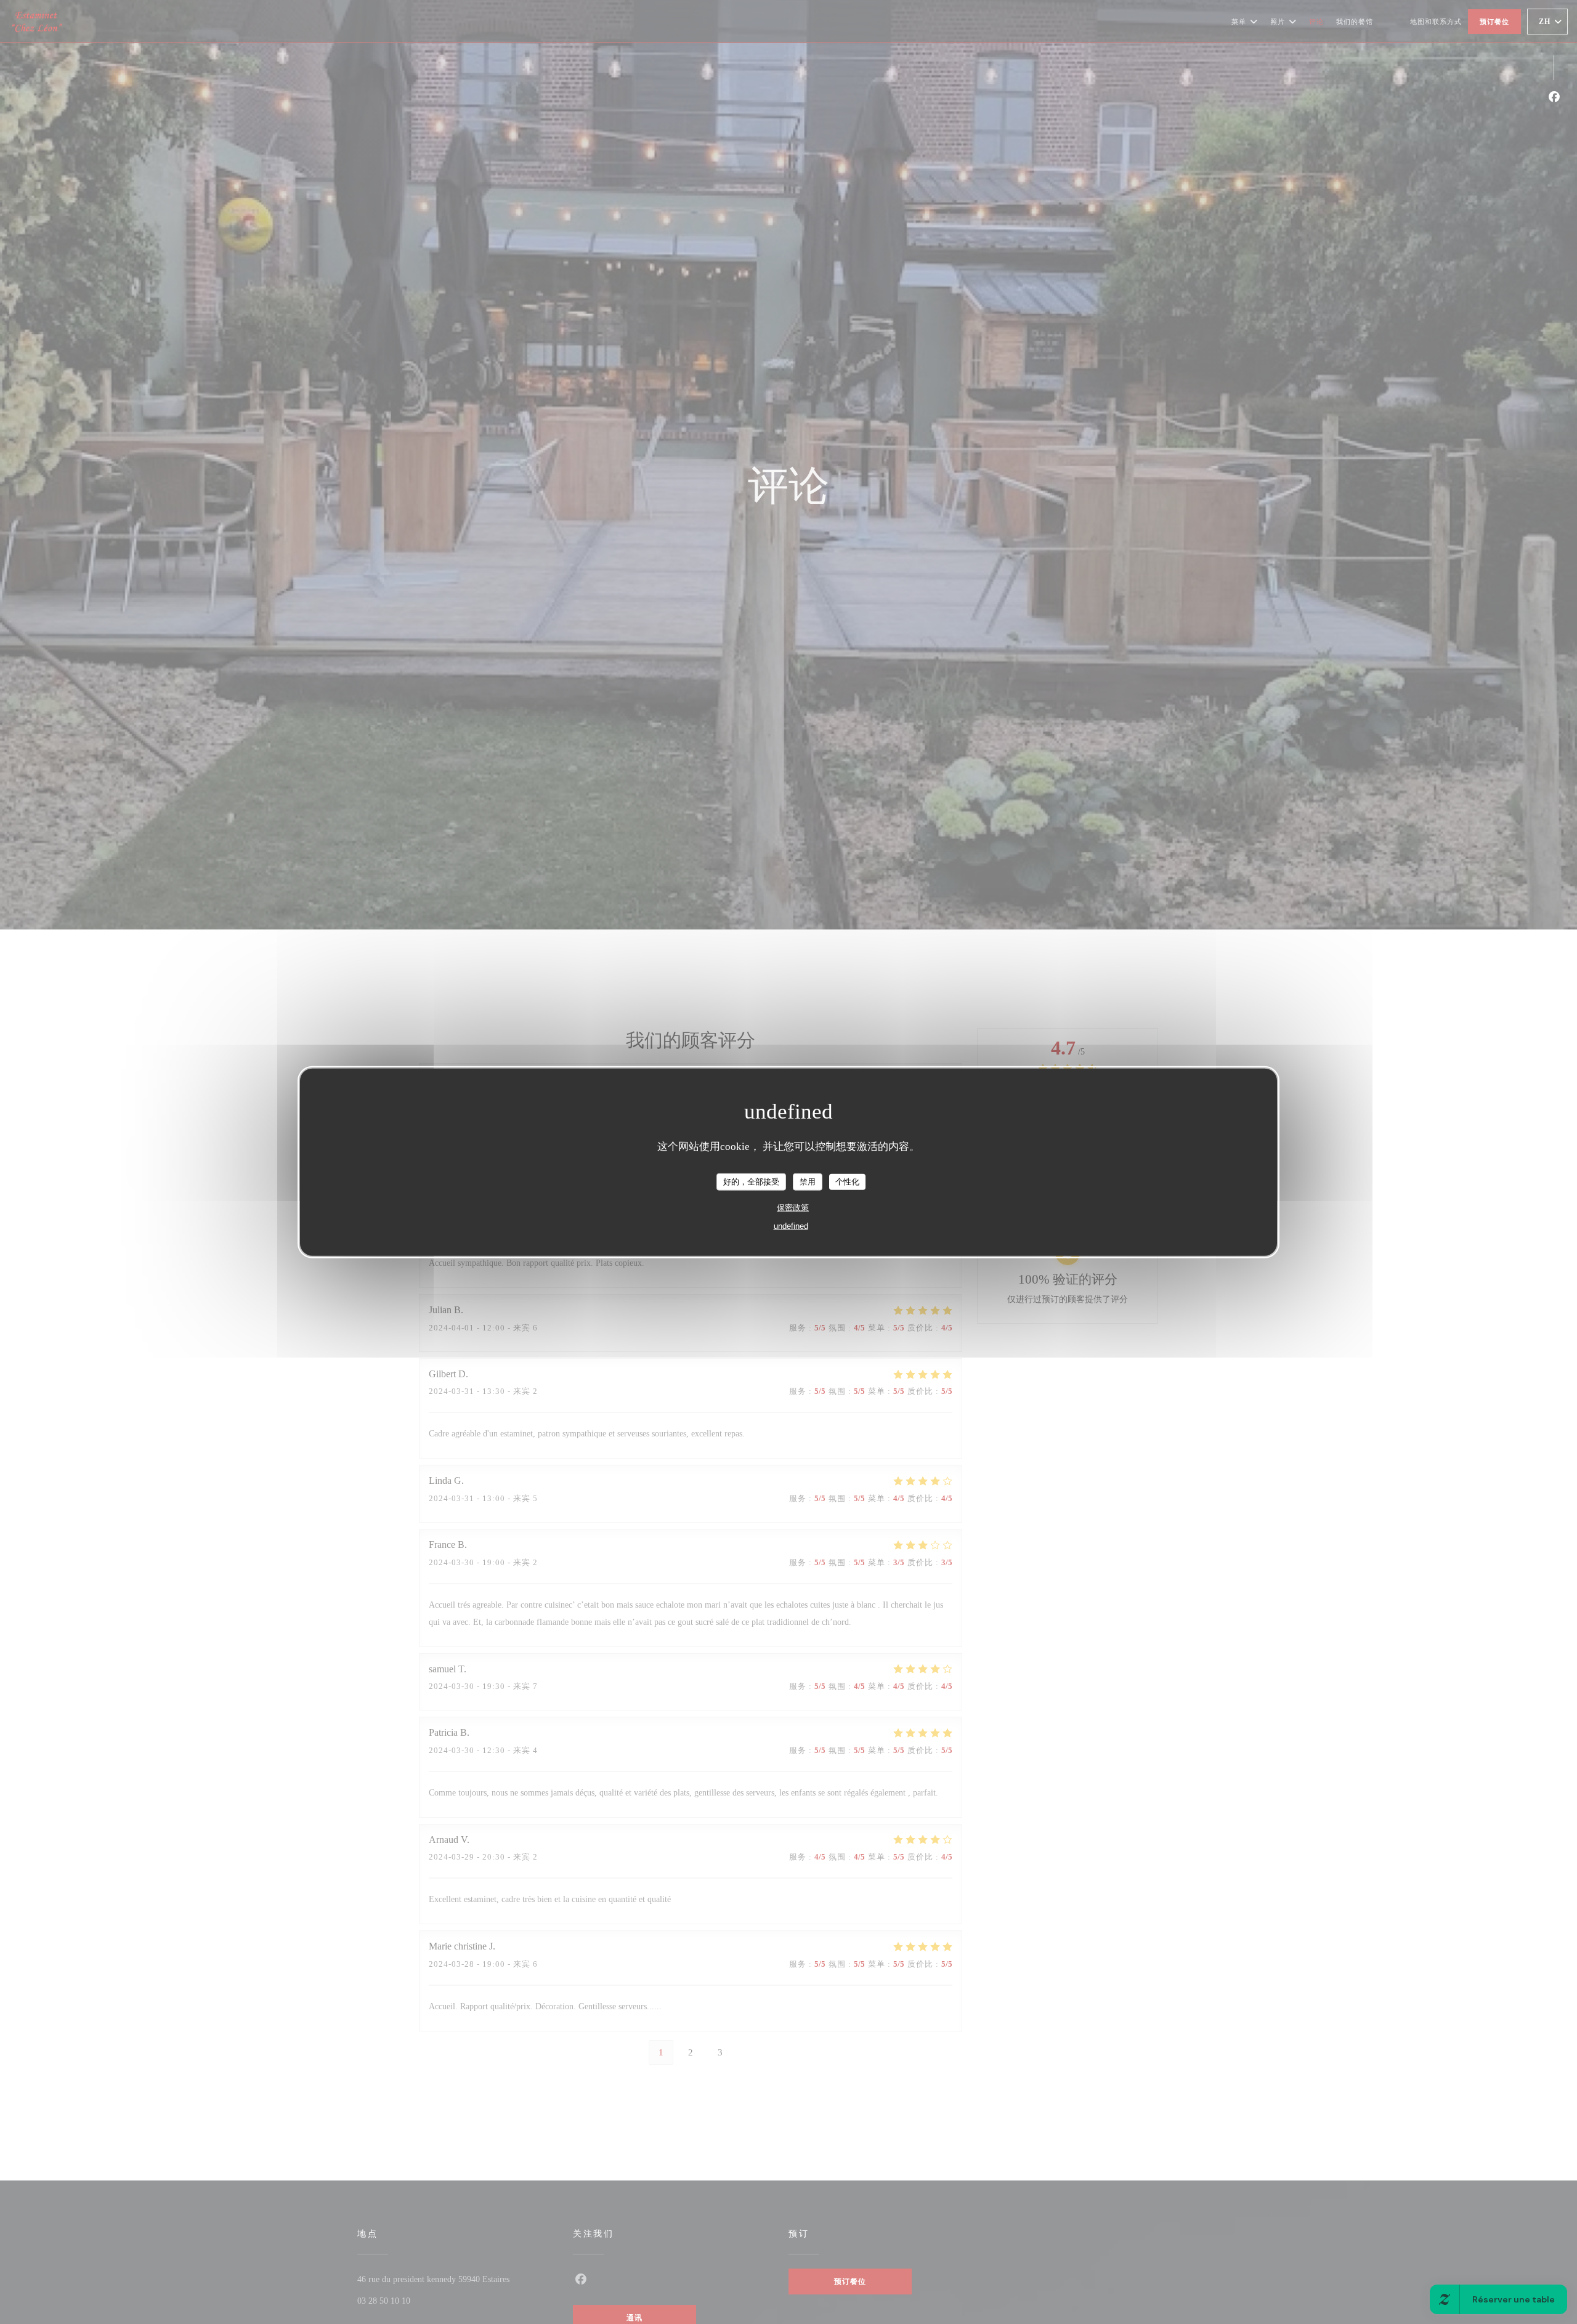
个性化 (847, 1181)
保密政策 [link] (793, 1207)
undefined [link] (791, 1225)
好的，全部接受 (751, 1181)
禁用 (808, 1181)
